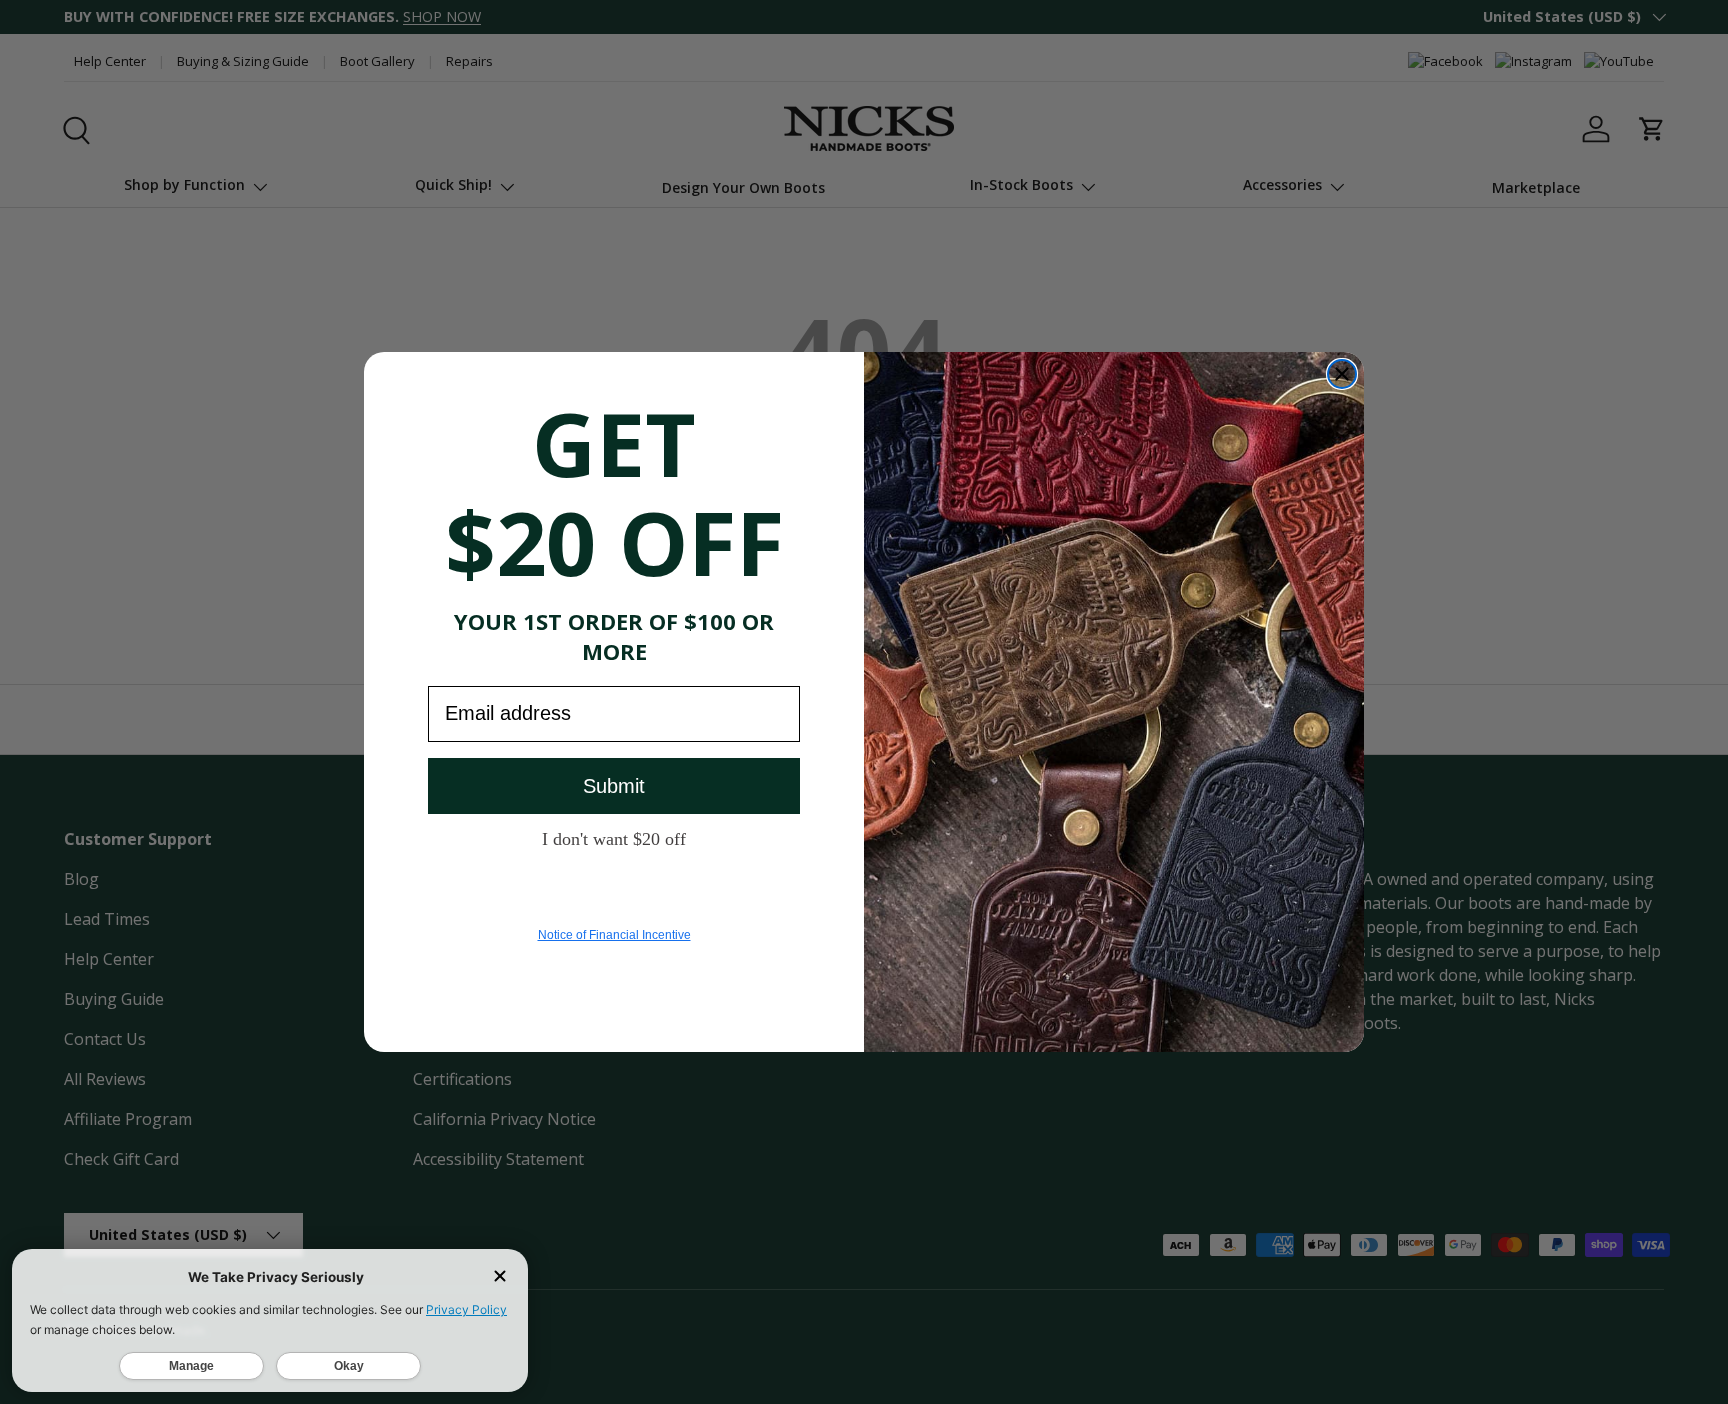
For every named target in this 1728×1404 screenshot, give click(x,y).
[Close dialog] (1342, 374)
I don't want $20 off (614, 838)
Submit (614, 786)
